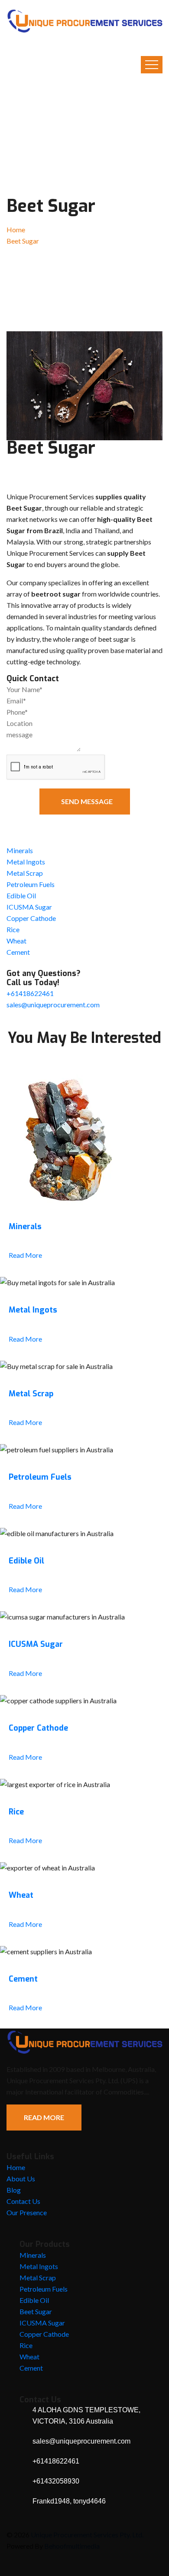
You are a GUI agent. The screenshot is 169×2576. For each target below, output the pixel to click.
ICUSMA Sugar (29, 907)
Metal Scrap (25, 873)
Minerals (20, 850)
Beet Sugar (36, 2311)
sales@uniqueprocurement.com (53, 1004)
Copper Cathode (31, 918)
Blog (14, 2190)
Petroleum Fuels (31, 884)
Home (16, 229)
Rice (13, 929)
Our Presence (27, 2212)
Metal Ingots (26, 862)
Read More (25, 1255)
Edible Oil (21, 895)
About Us (21, 2179)
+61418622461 (30, 993)
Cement (18, 952)
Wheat (16, 941)
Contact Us (23, 2201)
